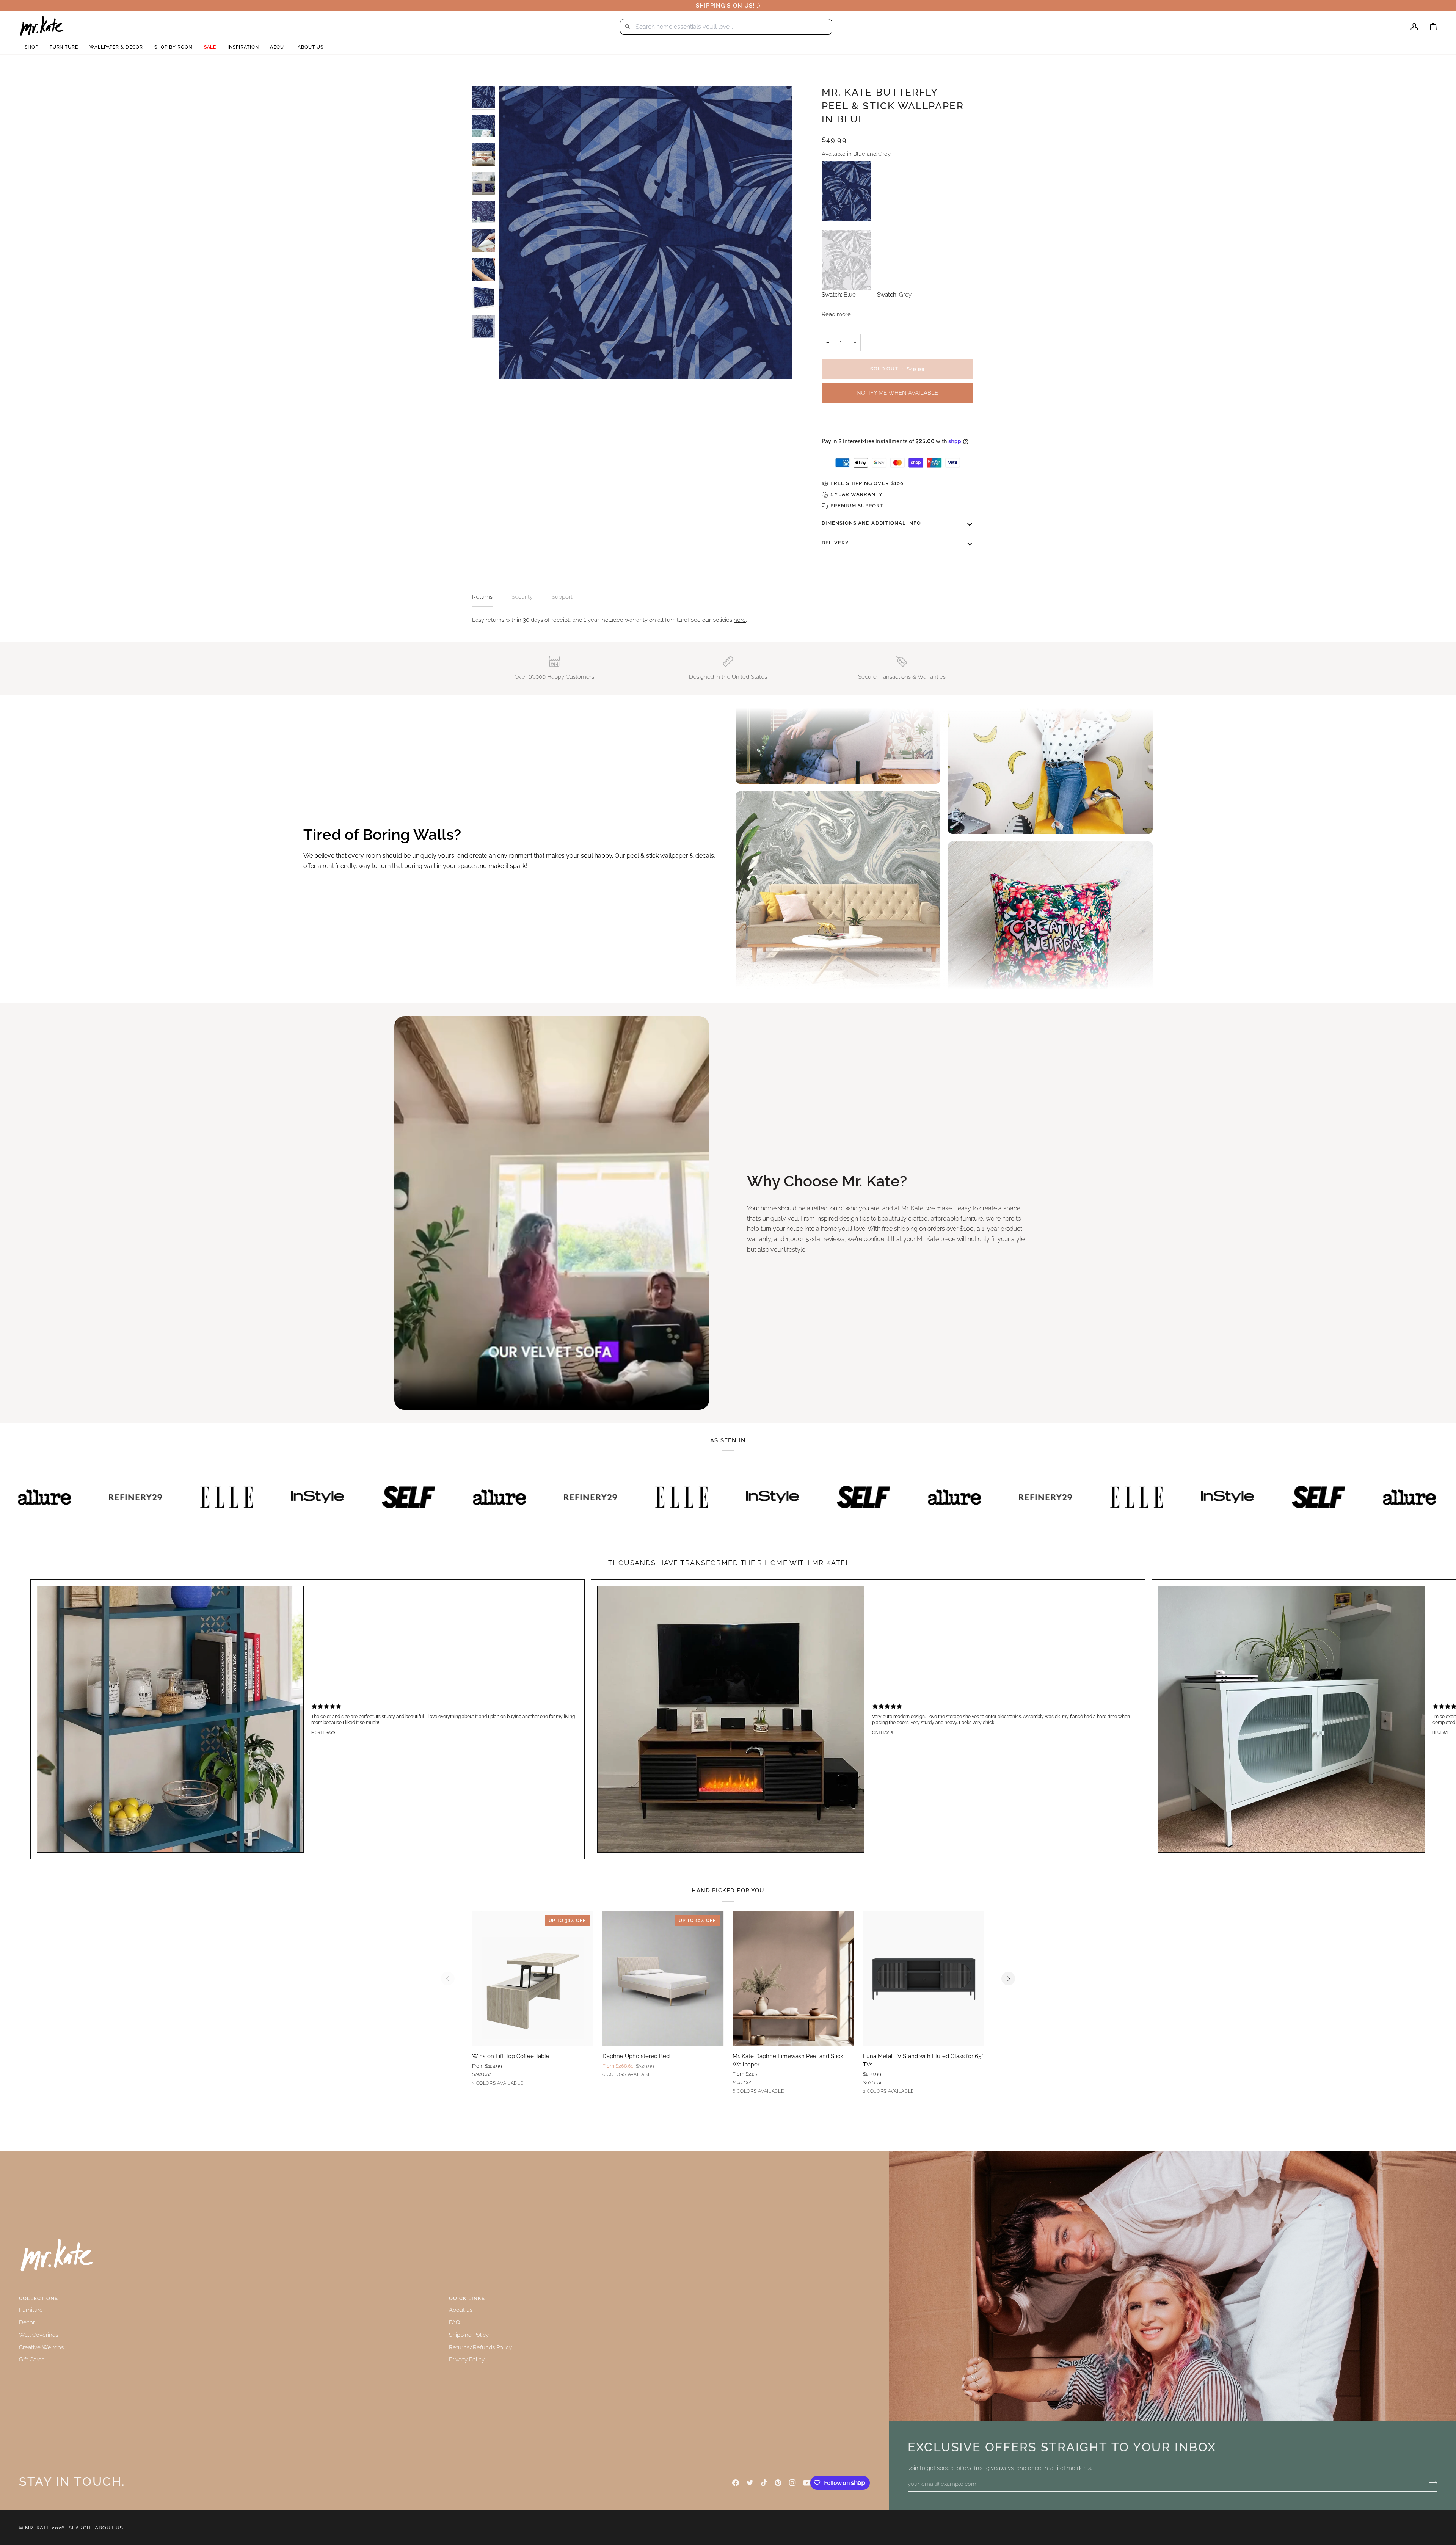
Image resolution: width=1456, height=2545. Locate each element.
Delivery (835, 543)
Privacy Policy (467, 2359)
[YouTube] (807, 2483)
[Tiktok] (764, 2483)
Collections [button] (38, 2298)
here (740, 620)
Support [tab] (562, 597)
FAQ (454, 2322)
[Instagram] (792, 2483)
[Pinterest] (778, 2483)
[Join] (1431, 2483)
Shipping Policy (469, 2335)
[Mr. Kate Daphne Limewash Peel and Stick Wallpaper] (793, 1979)
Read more (836, 314)
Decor (27, 2322)
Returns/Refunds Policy (480, 2347)
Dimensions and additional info (871, 523)
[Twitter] (750, 2483)
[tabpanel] (728, 620)
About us (461, 2310)
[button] (31, 47)
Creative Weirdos (41, 2347)
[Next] (1008, 1979)
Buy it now (897, 422)
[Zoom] (645, 232)
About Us (109, 2528)
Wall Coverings (39, 2335)
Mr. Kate (38, 2528)
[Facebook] (736, 2483)
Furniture (31, 2310)
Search (80, 2528)
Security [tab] (522, 597)
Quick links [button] (467, 2298)
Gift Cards (32, 2359)
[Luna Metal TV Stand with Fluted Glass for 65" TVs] (924, 1979)
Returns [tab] (482, 597)
